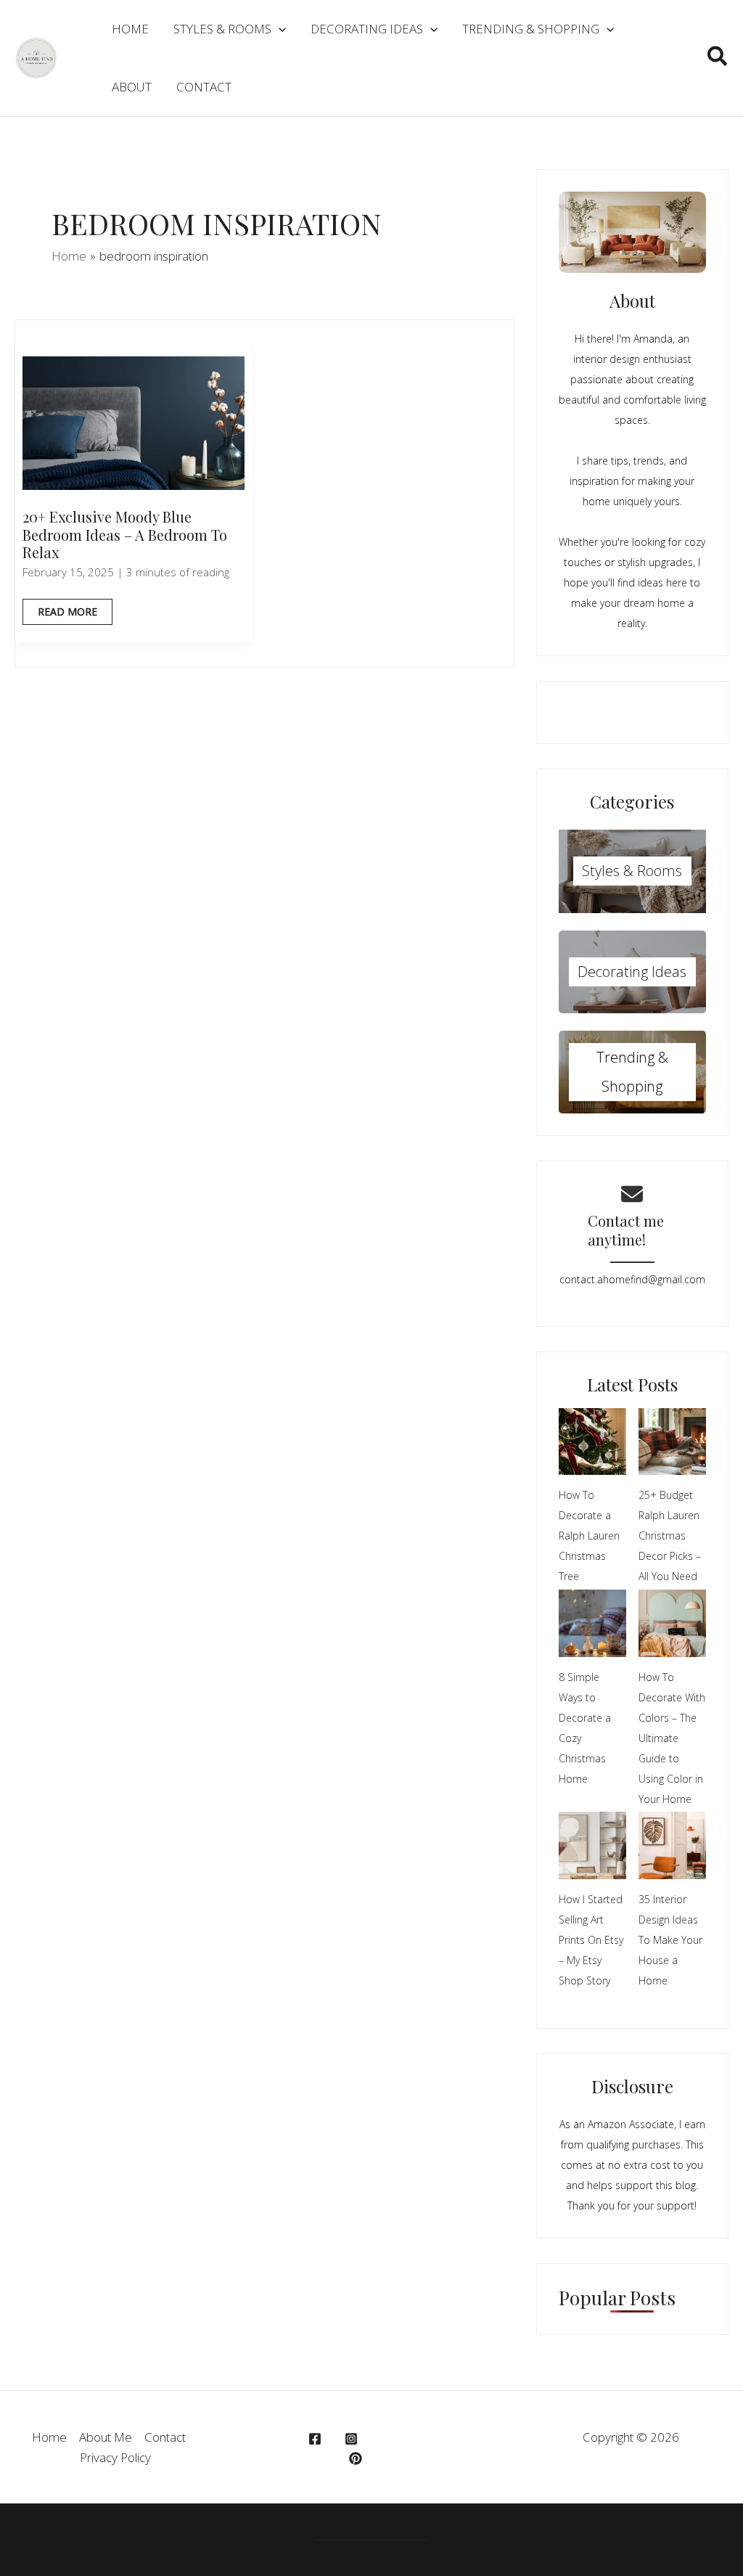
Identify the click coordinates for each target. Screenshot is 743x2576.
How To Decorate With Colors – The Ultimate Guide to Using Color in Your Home (672, 1738)
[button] (718, 58)
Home (49, 2437)
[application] (279, 29)
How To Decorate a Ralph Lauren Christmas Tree (589, 1536)
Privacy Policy (115, 2457)
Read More (67, 614)
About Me (106, 2437)
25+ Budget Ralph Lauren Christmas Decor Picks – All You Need (670, 1536)
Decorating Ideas (632, 972)
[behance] (358, 2458)
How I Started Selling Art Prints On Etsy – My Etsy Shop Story (591, 1940)
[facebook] (317, 2439)
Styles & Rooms (632, 871)
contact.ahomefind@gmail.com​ (632, 1279)
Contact (165, 2437)
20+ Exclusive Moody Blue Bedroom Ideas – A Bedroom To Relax (125, 534)
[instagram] (353, 2439)
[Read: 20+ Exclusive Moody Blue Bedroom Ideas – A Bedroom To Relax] (134, 421)
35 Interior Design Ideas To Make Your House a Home (670, 1940)
